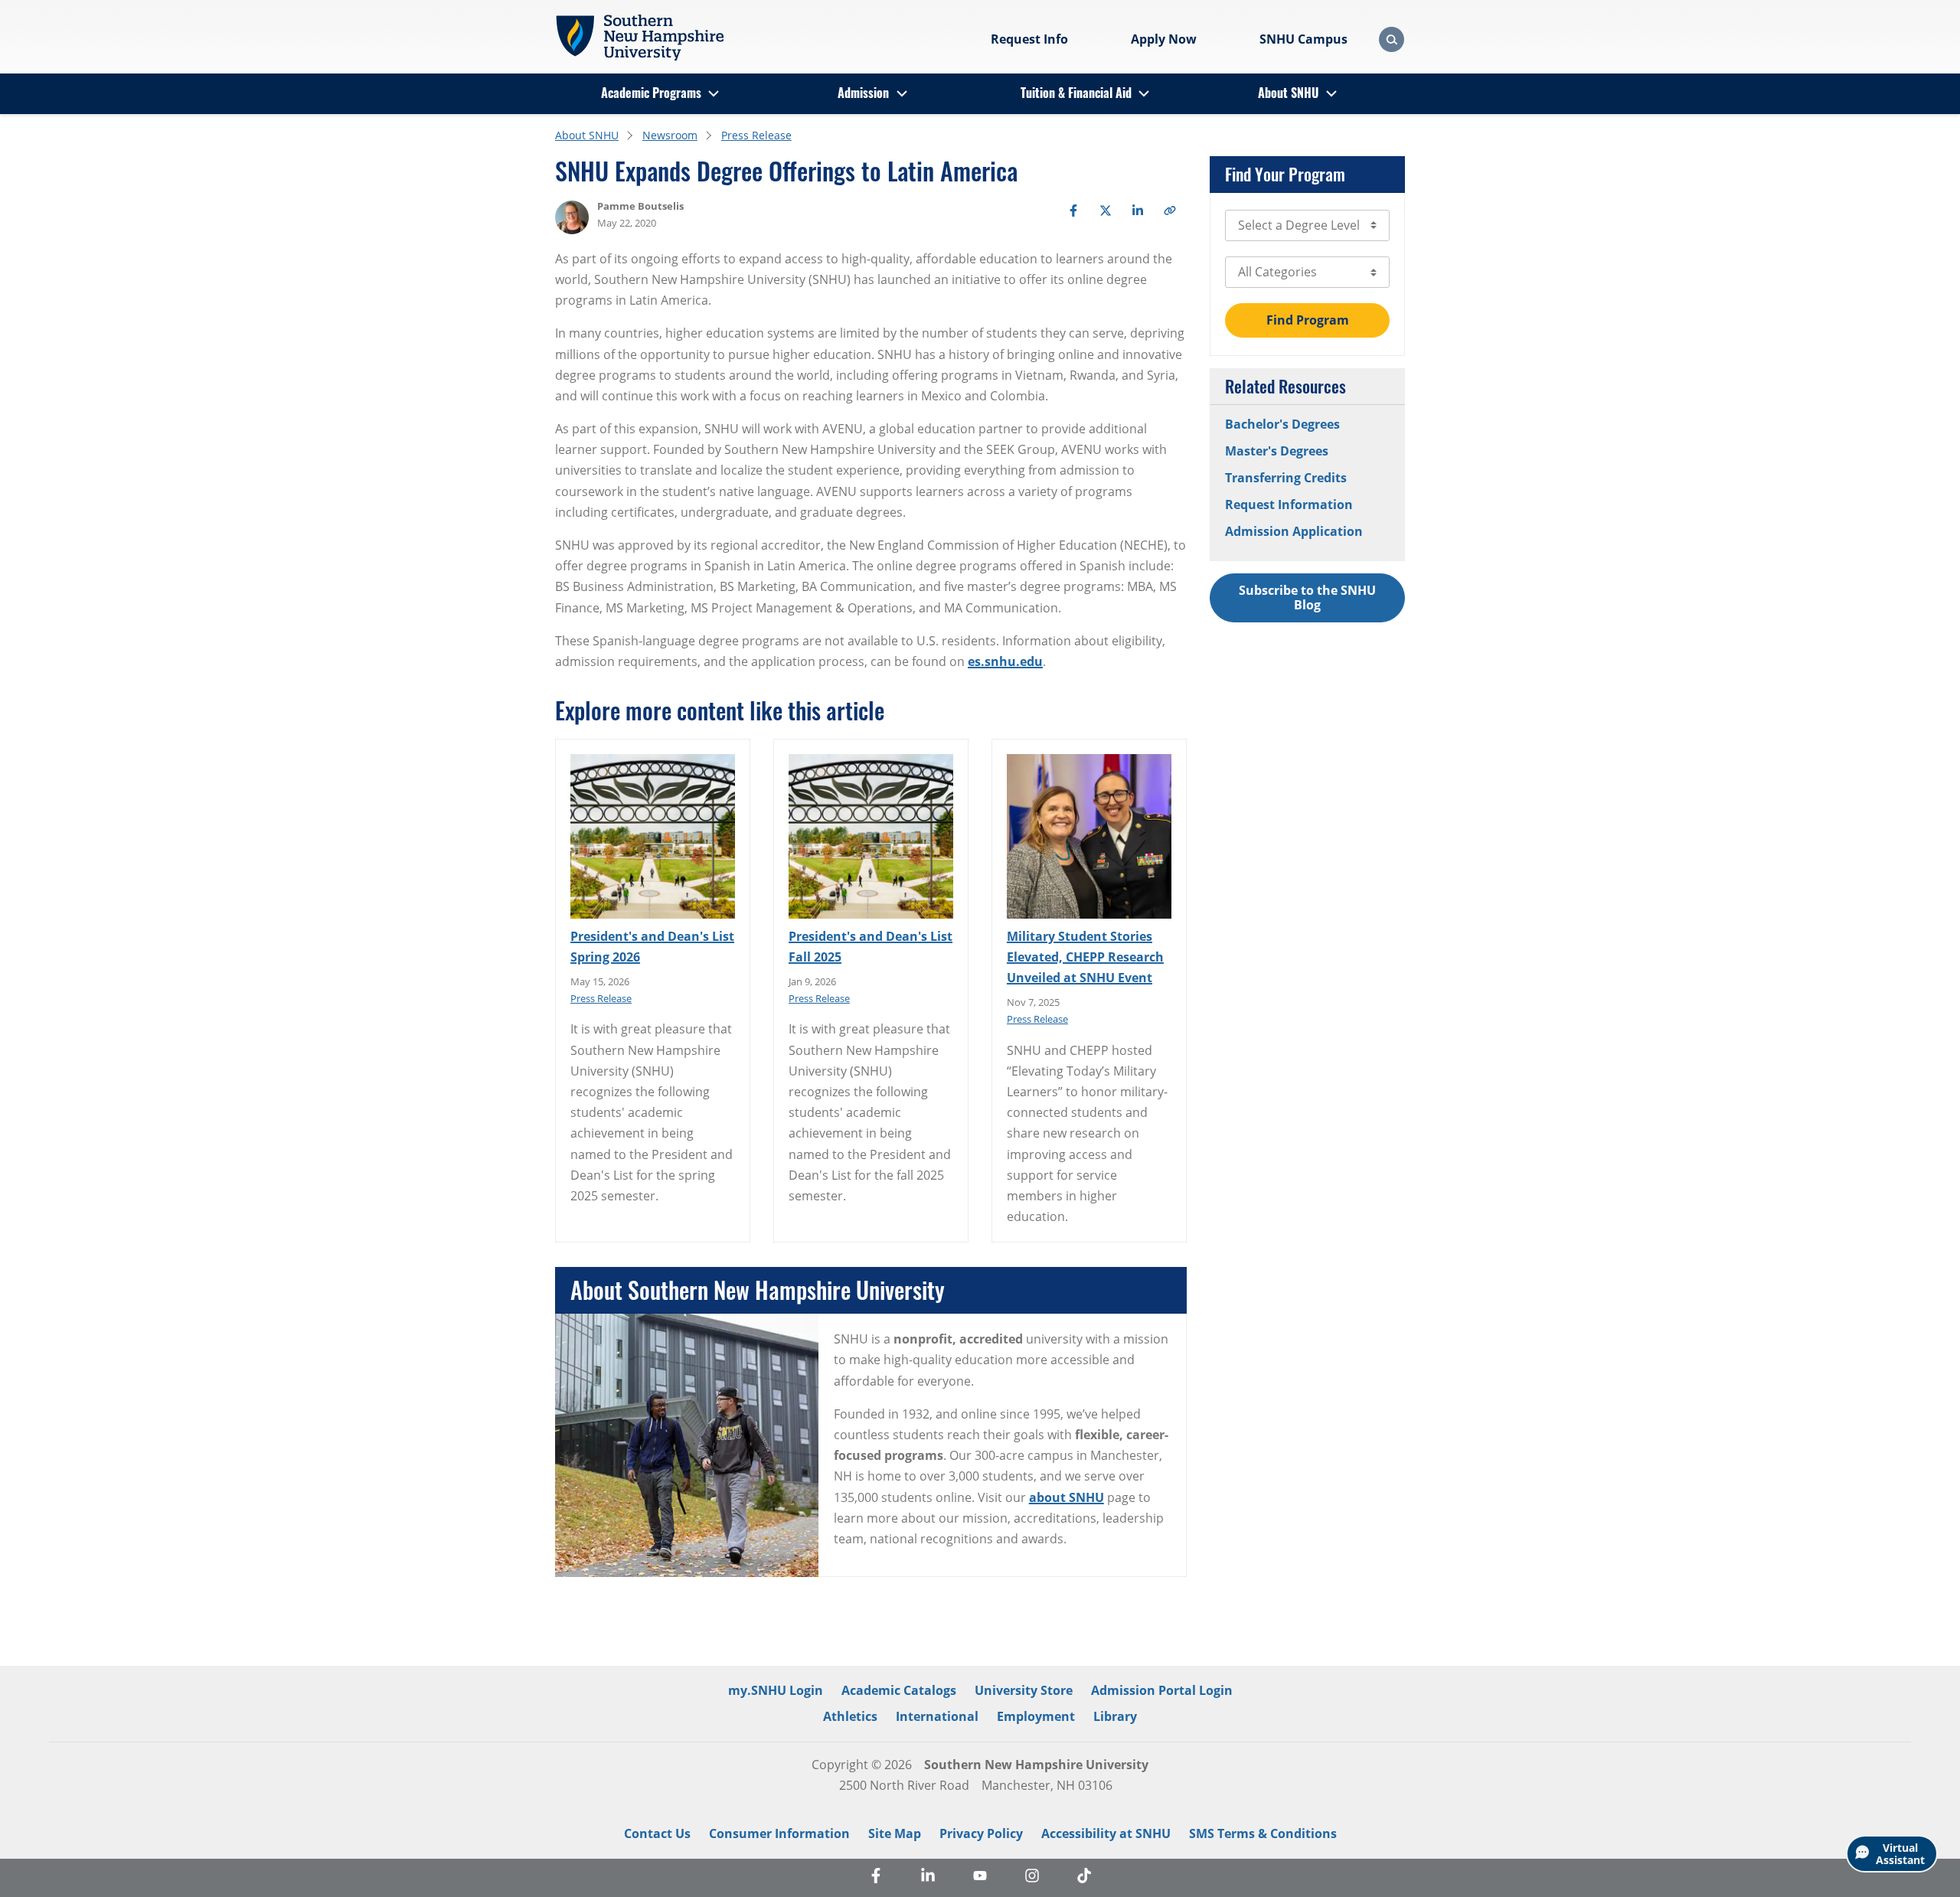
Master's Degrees (1277, 451)
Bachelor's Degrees (1282, 424)
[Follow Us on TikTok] (1084, 1878)
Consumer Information (779, 1833)
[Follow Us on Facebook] (876, 1878)
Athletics (850, 1716)
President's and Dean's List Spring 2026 (652, 947)
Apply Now (1164, 39)
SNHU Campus (1303, 39)
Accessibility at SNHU (1106, 1833)
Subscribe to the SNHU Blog (1307, 598)
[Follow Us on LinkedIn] (928, 1878)
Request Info (1029, 39)
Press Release (756, 135)
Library (1115, 1716)
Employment (1036, 1716)
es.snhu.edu (1005, 661)
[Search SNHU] (1392, 39)
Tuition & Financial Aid (1076, 93)
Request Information (1289, 504)
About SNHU (1288, 93)
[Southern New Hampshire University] (639, 38)
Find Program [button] (1308, 320)
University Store (1024, 1690)
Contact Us (657, 1833)
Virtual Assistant (1900, 1854)
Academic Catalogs (899, 1690)
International (937, 1716)
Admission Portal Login (1162, 1690)
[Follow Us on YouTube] (980, 1878)
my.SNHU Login (776, 1690)
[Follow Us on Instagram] (1032, 1878)
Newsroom (670, 135)
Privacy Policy (981, 1833)
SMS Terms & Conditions (1263, 1833)
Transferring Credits (1286, 478)
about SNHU (1067, 1497)
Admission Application (1294, 531)
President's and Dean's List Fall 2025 (871, 947)
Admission (863, 93)
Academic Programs (651, 93)
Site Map (895, 1833)
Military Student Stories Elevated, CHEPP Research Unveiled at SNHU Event (1085, 957)
